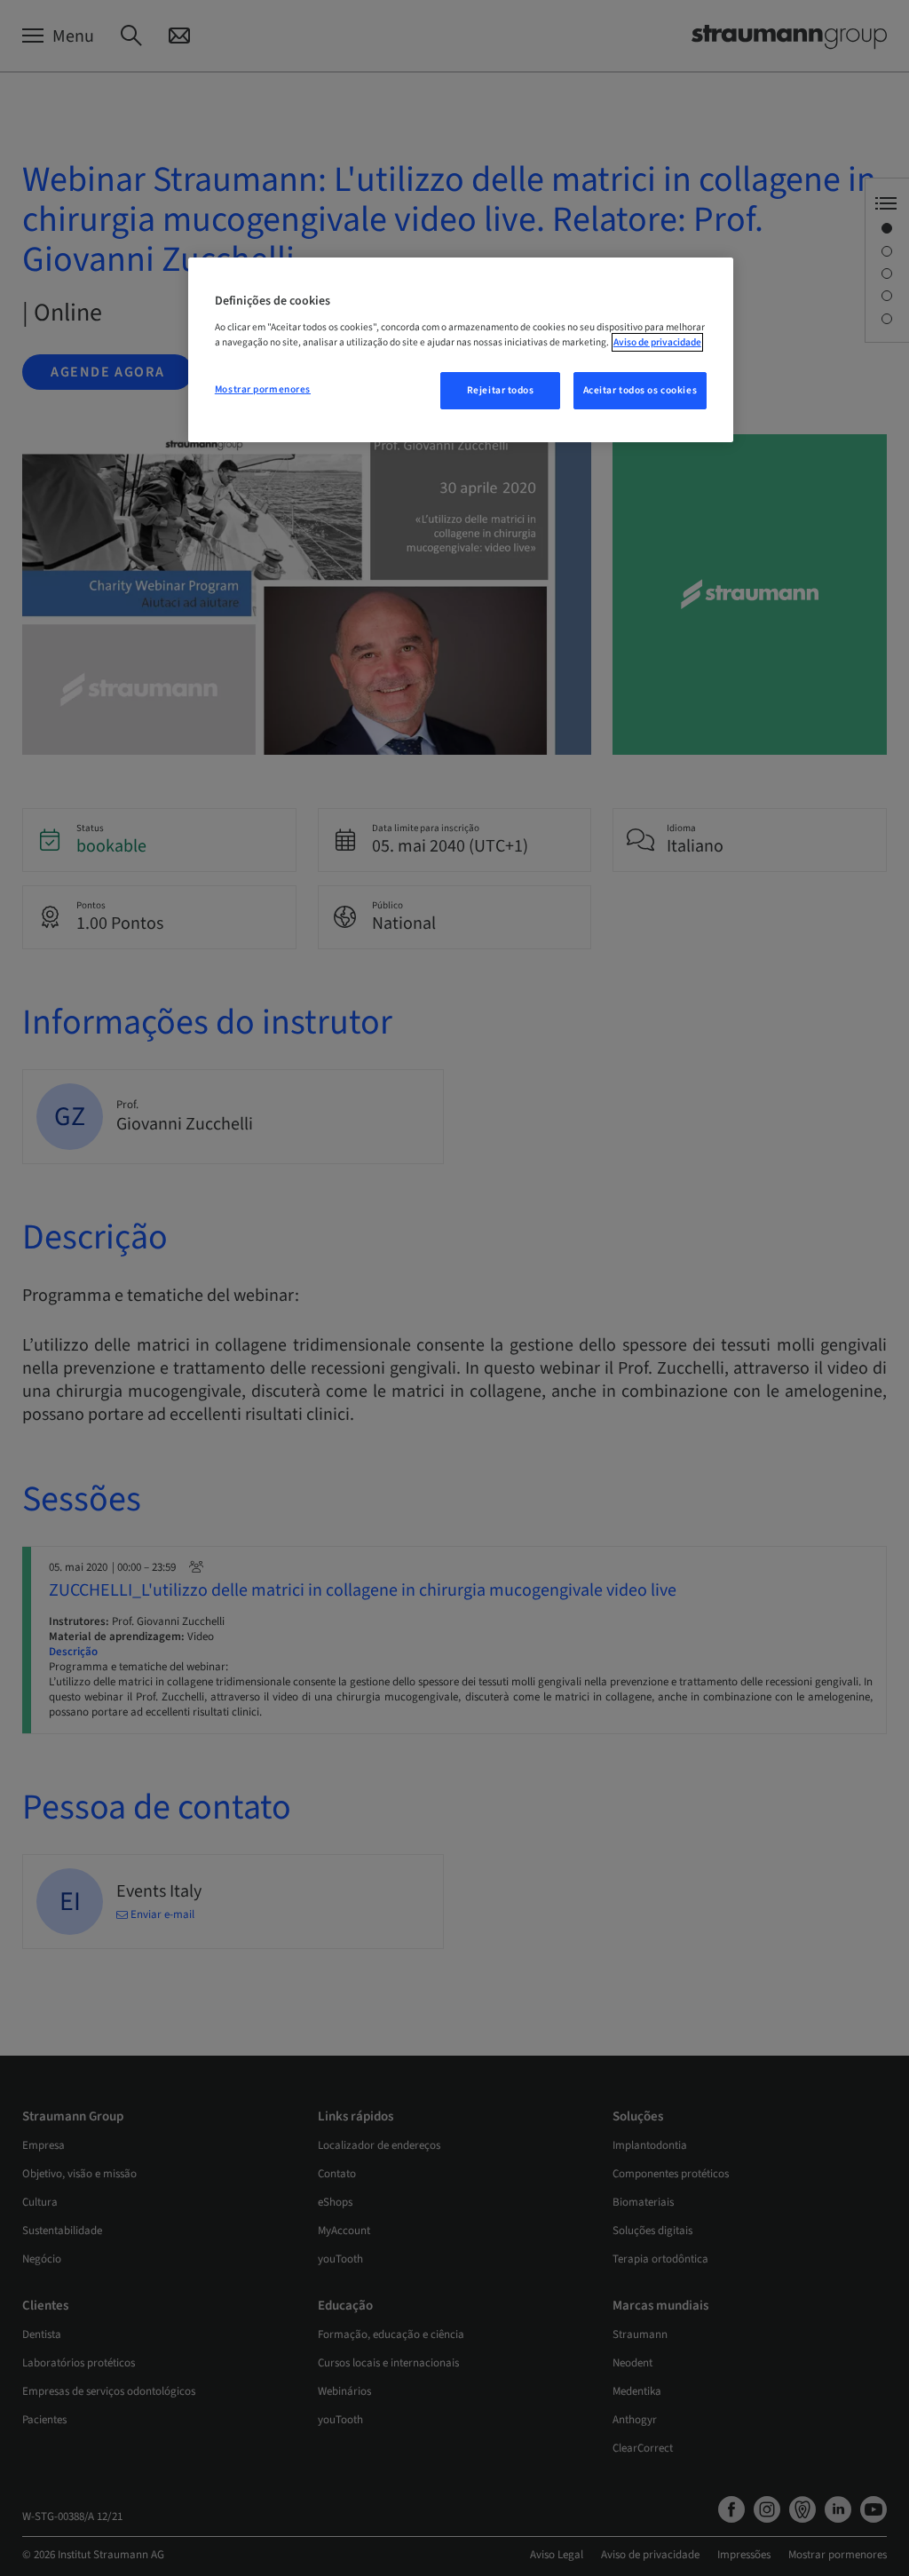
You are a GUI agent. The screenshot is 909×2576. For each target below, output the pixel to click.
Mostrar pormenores (263, 389)
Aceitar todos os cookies (640, 390)
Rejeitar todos (501, 390)
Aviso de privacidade (657, 342)
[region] (461, 350)
